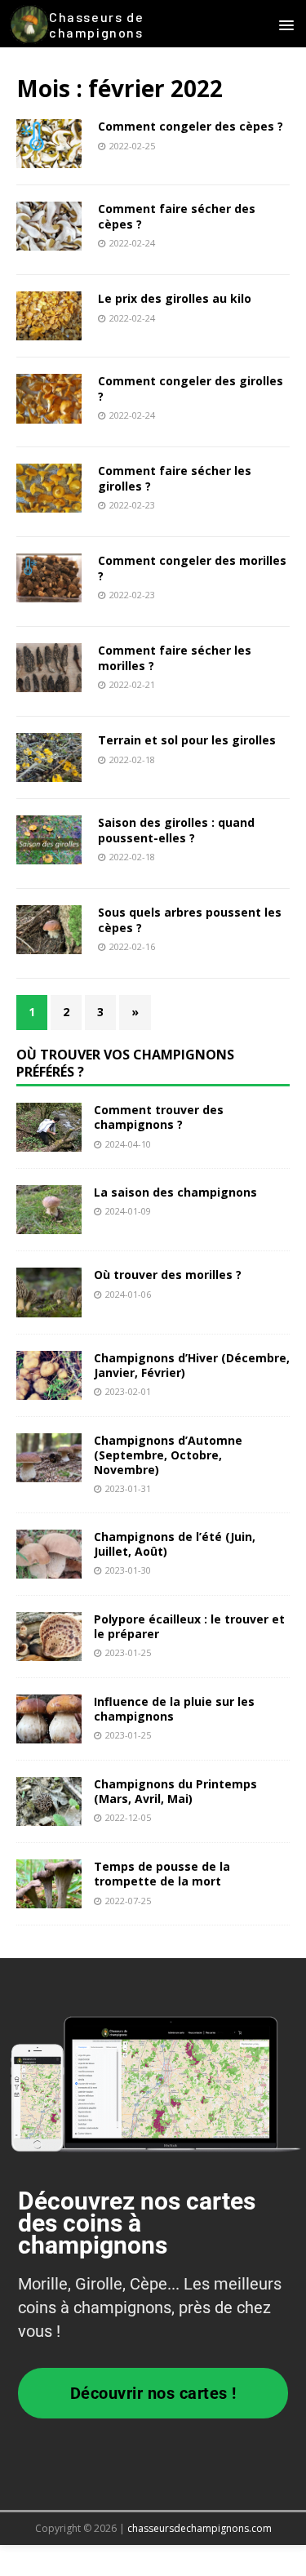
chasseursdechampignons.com (200, 2528)
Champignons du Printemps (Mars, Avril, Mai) (175, 1791)
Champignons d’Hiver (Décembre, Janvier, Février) (192, 1365)
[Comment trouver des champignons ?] (49, 1142)
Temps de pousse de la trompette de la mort (162, 1874)
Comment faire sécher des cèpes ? (177, 216)
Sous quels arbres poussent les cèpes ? (190, 919)
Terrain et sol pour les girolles (187, 740)
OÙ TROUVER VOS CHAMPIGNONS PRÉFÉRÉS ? (125, 1063)
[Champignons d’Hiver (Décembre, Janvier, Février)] (49, 1390)
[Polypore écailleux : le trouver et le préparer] (49, 1652)
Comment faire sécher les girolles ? (175, 478)
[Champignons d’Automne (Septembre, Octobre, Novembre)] (49, 1472)
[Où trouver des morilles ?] (49, 1307)
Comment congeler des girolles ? (191, 388)
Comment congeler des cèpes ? (191, 126)
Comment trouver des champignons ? (159, 1117)
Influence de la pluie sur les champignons (174, 1709)
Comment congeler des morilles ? (192, 568)
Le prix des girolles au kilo (175, 298)
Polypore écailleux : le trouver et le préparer (189, 1626)
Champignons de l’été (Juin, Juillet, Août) (175, 1544)
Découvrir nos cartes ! (153, 2393)
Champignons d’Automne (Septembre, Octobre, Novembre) (168, 1455)
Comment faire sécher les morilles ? (175, 657)
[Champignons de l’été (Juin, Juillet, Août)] (49, 1569)
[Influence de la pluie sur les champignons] (49, 1734)
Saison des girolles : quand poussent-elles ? (176, 830)
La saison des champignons (175, 1192)
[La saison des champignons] (49, 1225)
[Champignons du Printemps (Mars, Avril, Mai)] (49, 1817)
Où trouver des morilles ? (168, 1275)
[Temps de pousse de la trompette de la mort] (49, 1899)
